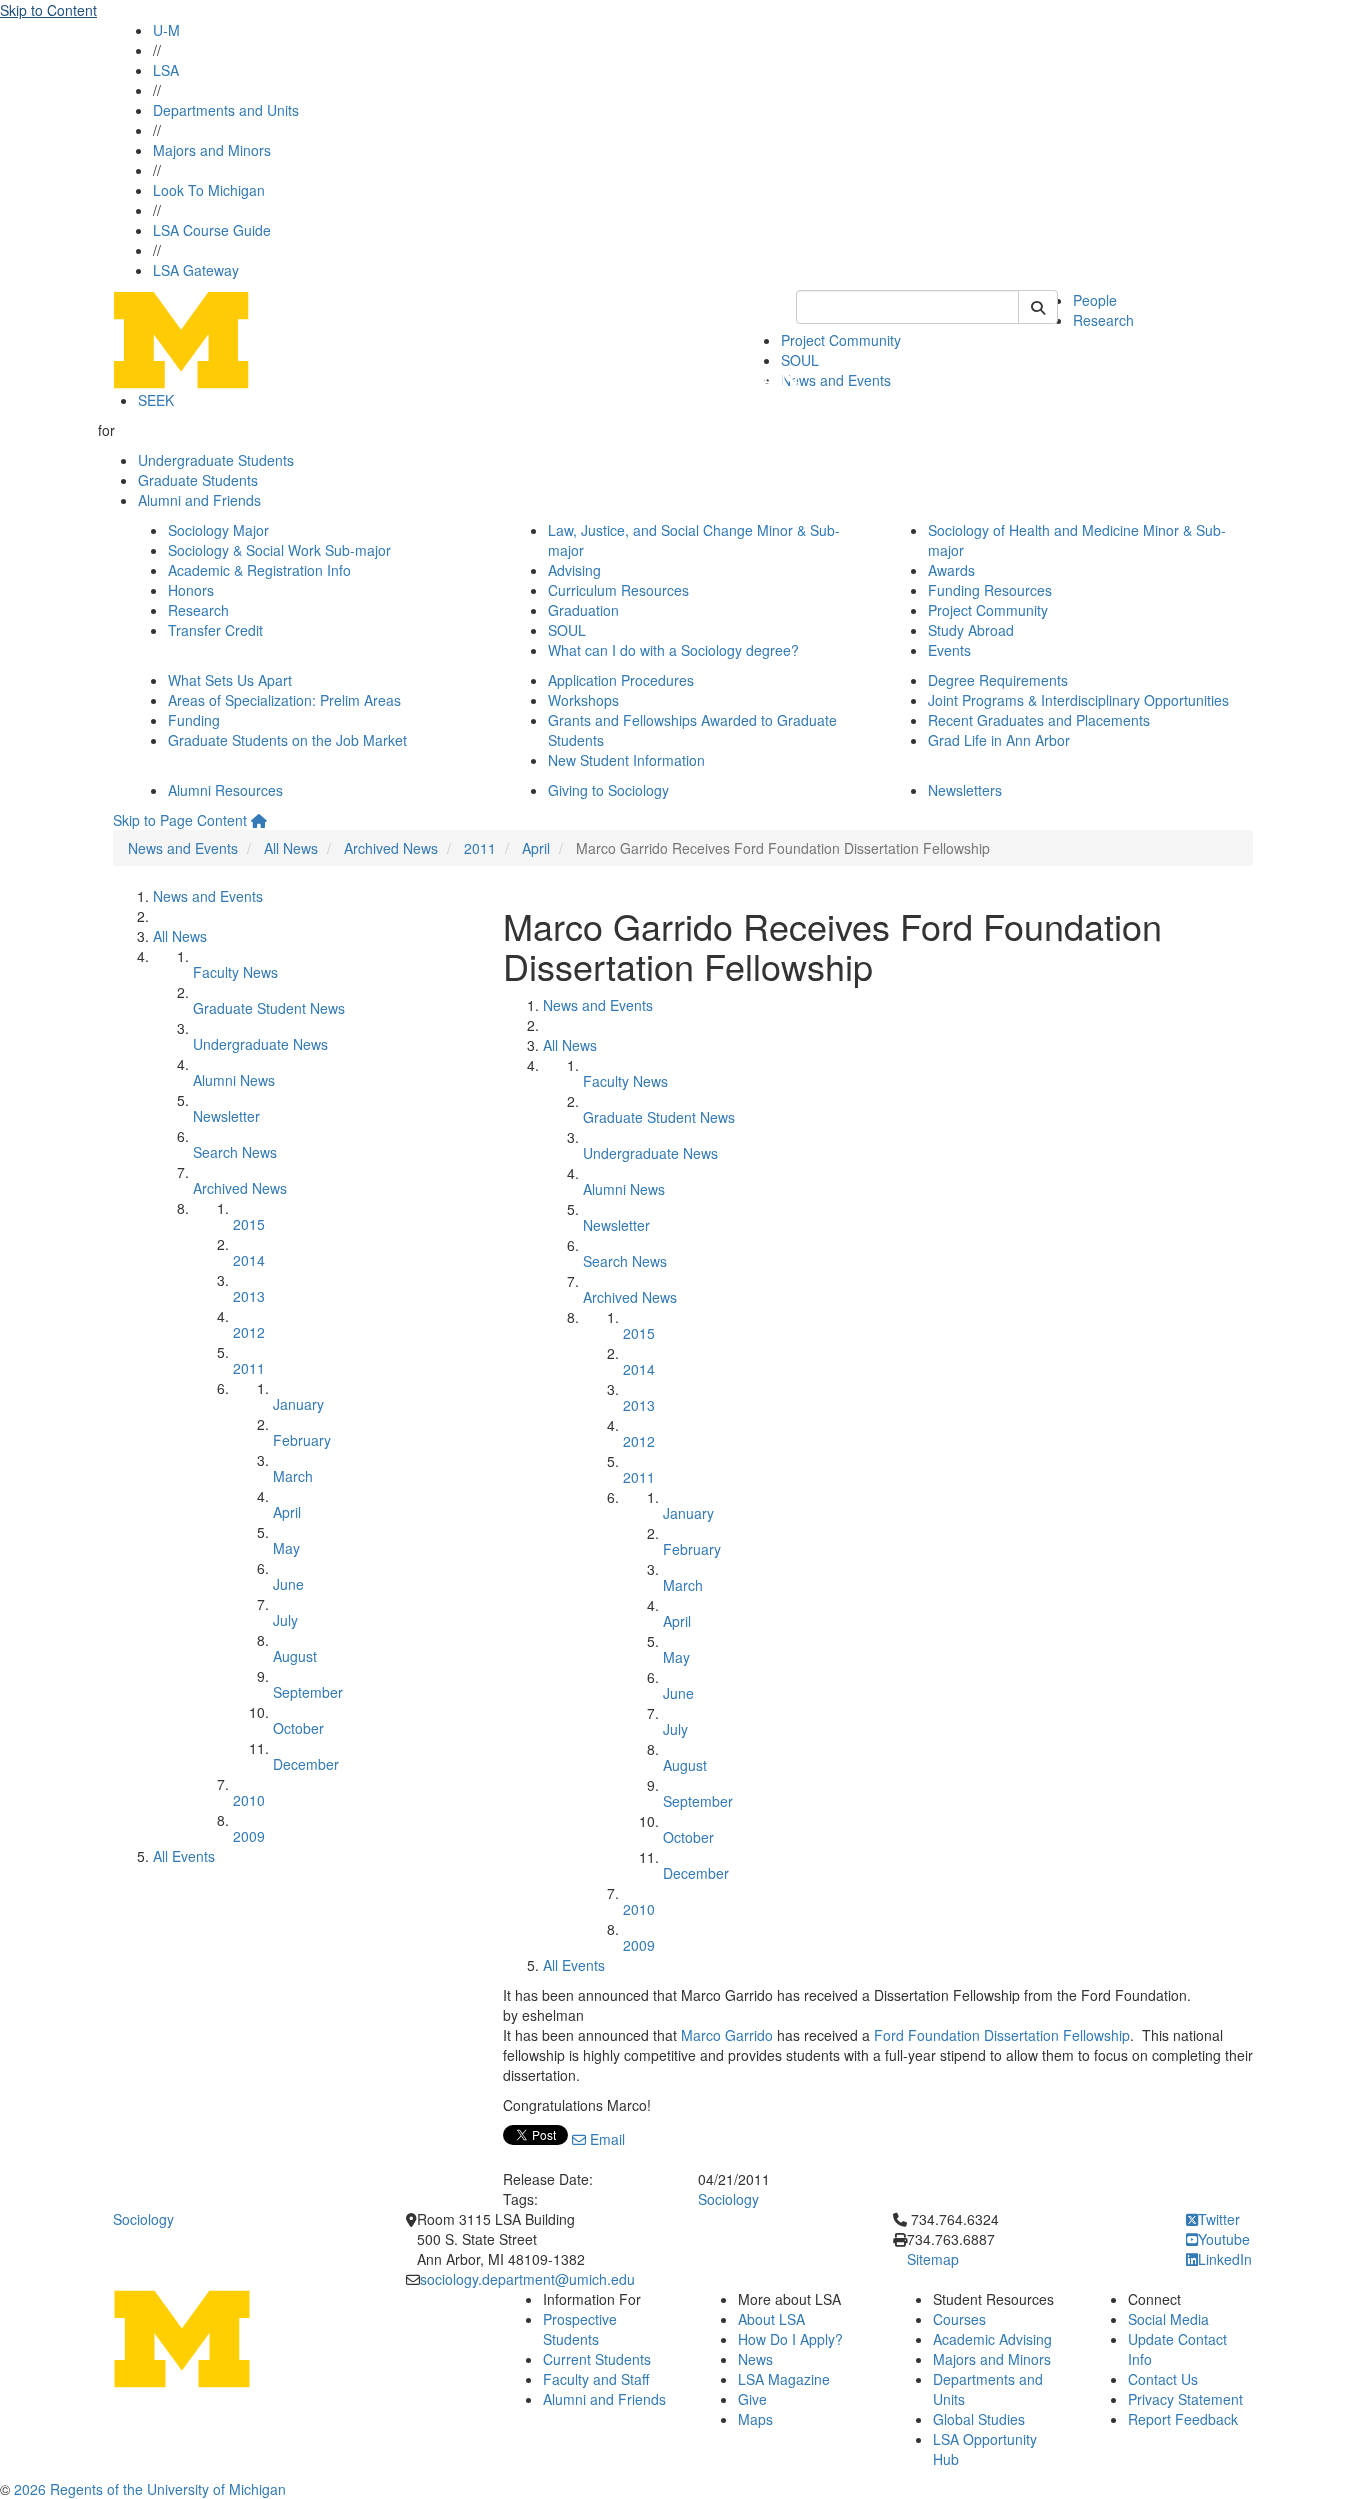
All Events (184, 1856)
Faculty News (235, 972)
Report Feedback (1183, 2419)
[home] (259, 820)
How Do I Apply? (790, 2339)
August (295, 1656)
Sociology (728, 2199)
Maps (755, 2419)
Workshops (583, 700)
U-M (166, 30)
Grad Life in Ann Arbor (999, 740)
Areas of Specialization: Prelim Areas (284, 700)
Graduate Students (198, 480)
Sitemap (933, 2259)
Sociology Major (218, 530)
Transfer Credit (215, 630)
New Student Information (626, 760)
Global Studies (979, 2419)
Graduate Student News (269, 1008)
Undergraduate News (260, 1044)
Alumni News (234, 1080)
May (286, 1548)
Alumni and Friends (199, 500)
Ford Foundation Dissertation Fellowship (1002, 2035)
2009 (249, 1836)
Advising (574, 570)
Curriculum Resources (618, 590)
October (298, 1728)
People (1095, 300)
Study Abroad (971, 630)
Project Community (841, 340)
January (298, 1404)
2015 (249, 1224)
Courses (959, 2319)
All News (291, 848)
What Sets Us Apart (230, 680)
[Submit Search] (1038, 307)
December (306, 1764)
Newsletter (226, 1116)
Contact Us (1163, 2379)
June (288, 1584)
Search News (235, 1152)
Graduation (583, 610)
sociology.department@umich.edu (527, 2279)
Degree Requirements (998, 680)
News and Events (836, 380)
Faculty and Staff (596, 2379)
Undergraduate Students (216, 460)
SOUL (567, 630)
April (536, 848)
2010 (249, 1800)
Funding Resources (990, 590)
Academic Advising (992, 2339)
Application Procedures (621, 680)
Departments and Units (226, 110)
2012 (249, 1332)
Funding (194, 720)
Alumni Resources (225, 790)
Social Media (1168, 2319)
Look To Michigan (209, 190)
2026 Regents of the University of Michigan (150, 2489)
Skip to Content (48, 10)
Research (1103, 320)
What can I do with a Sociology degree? (673, 650)
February (302, 1440)
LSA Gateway (196, 270)
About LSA (771, 2319)
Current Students (597, 2359)
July (285, 1620)
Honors (191, 590)
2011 (480, 848)
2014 (249, 1260)
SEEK (156, 400)
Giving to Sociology (608, 790)
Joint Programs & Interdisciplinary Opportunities (1078, 700)
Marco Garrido (727, 2035)
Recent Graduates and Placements (1039, 720)
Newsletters (965, 790)
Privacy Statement (1185, 2399)
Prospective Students (580, 2329)
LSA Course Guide (212, 230)
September (308, 1692)
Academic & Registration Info (259, 570)
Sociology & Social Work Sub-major (279, 550)
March (293, 1476)
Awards (951, 570)
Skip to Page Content (180, 820)
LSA (166, 70)
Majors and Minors (212, 150)
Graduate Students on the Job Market (287, 740)
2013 (249, 1296)
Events (949, 650)
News (755, 2359)
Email (605, 2139)
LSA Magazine (784, 2379)
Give (752, 2399)
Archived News (391, 848)
